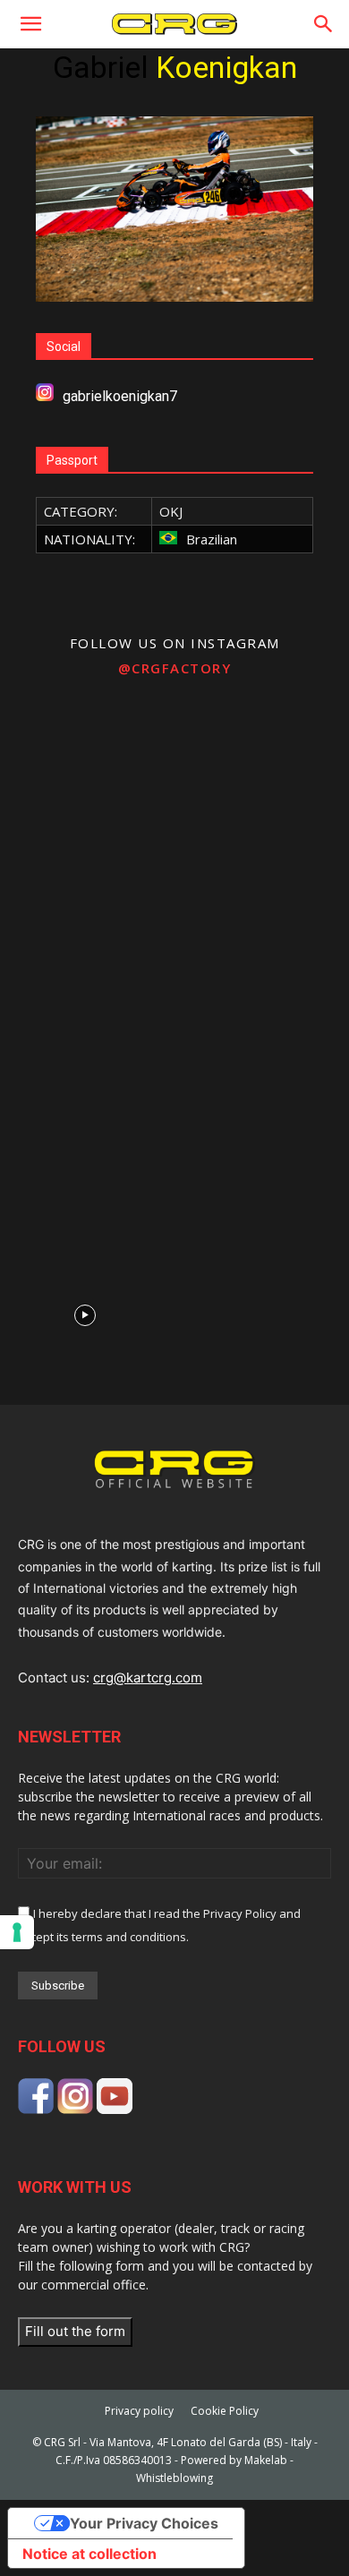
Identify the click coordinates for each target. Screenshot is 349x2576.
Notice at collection (89, 2554)
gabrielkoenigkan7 (120, 396)
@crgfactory (175, 668)
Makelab (266, 2460)
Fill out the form (75, 2331)
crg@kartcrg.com (148, 1677)
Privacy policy (139, 2411)
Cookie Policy (225, 2411)
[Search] (324, 24)
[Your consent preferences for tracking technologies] (17, 1932)
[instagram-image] (85, 774)
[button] (30, 24)
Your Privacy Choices (144, 2523)
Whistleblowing (174, 2478)
